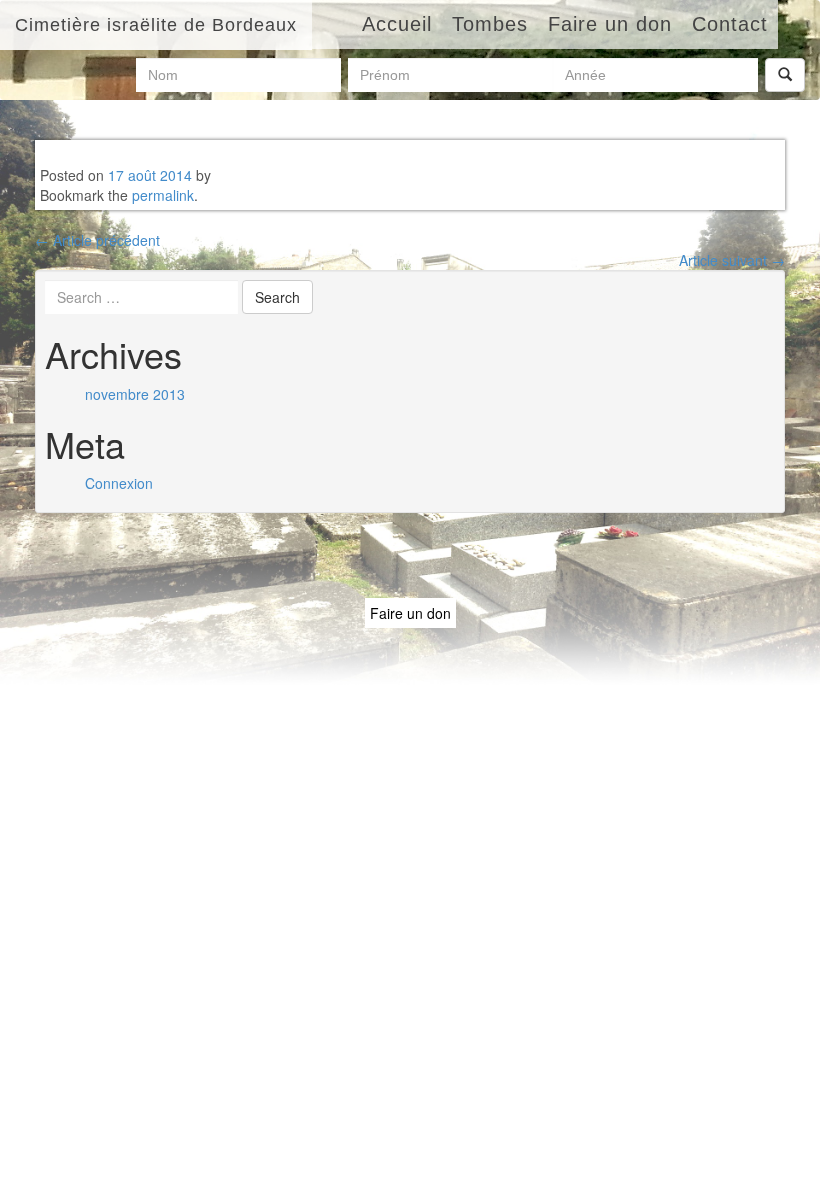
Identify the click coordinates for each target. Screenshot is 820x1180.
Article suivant (732, 260)
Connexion (119, 483)
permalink (163, 195)
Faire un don (410, 613)
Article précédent (97, 240)
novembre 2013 (135, 394)
